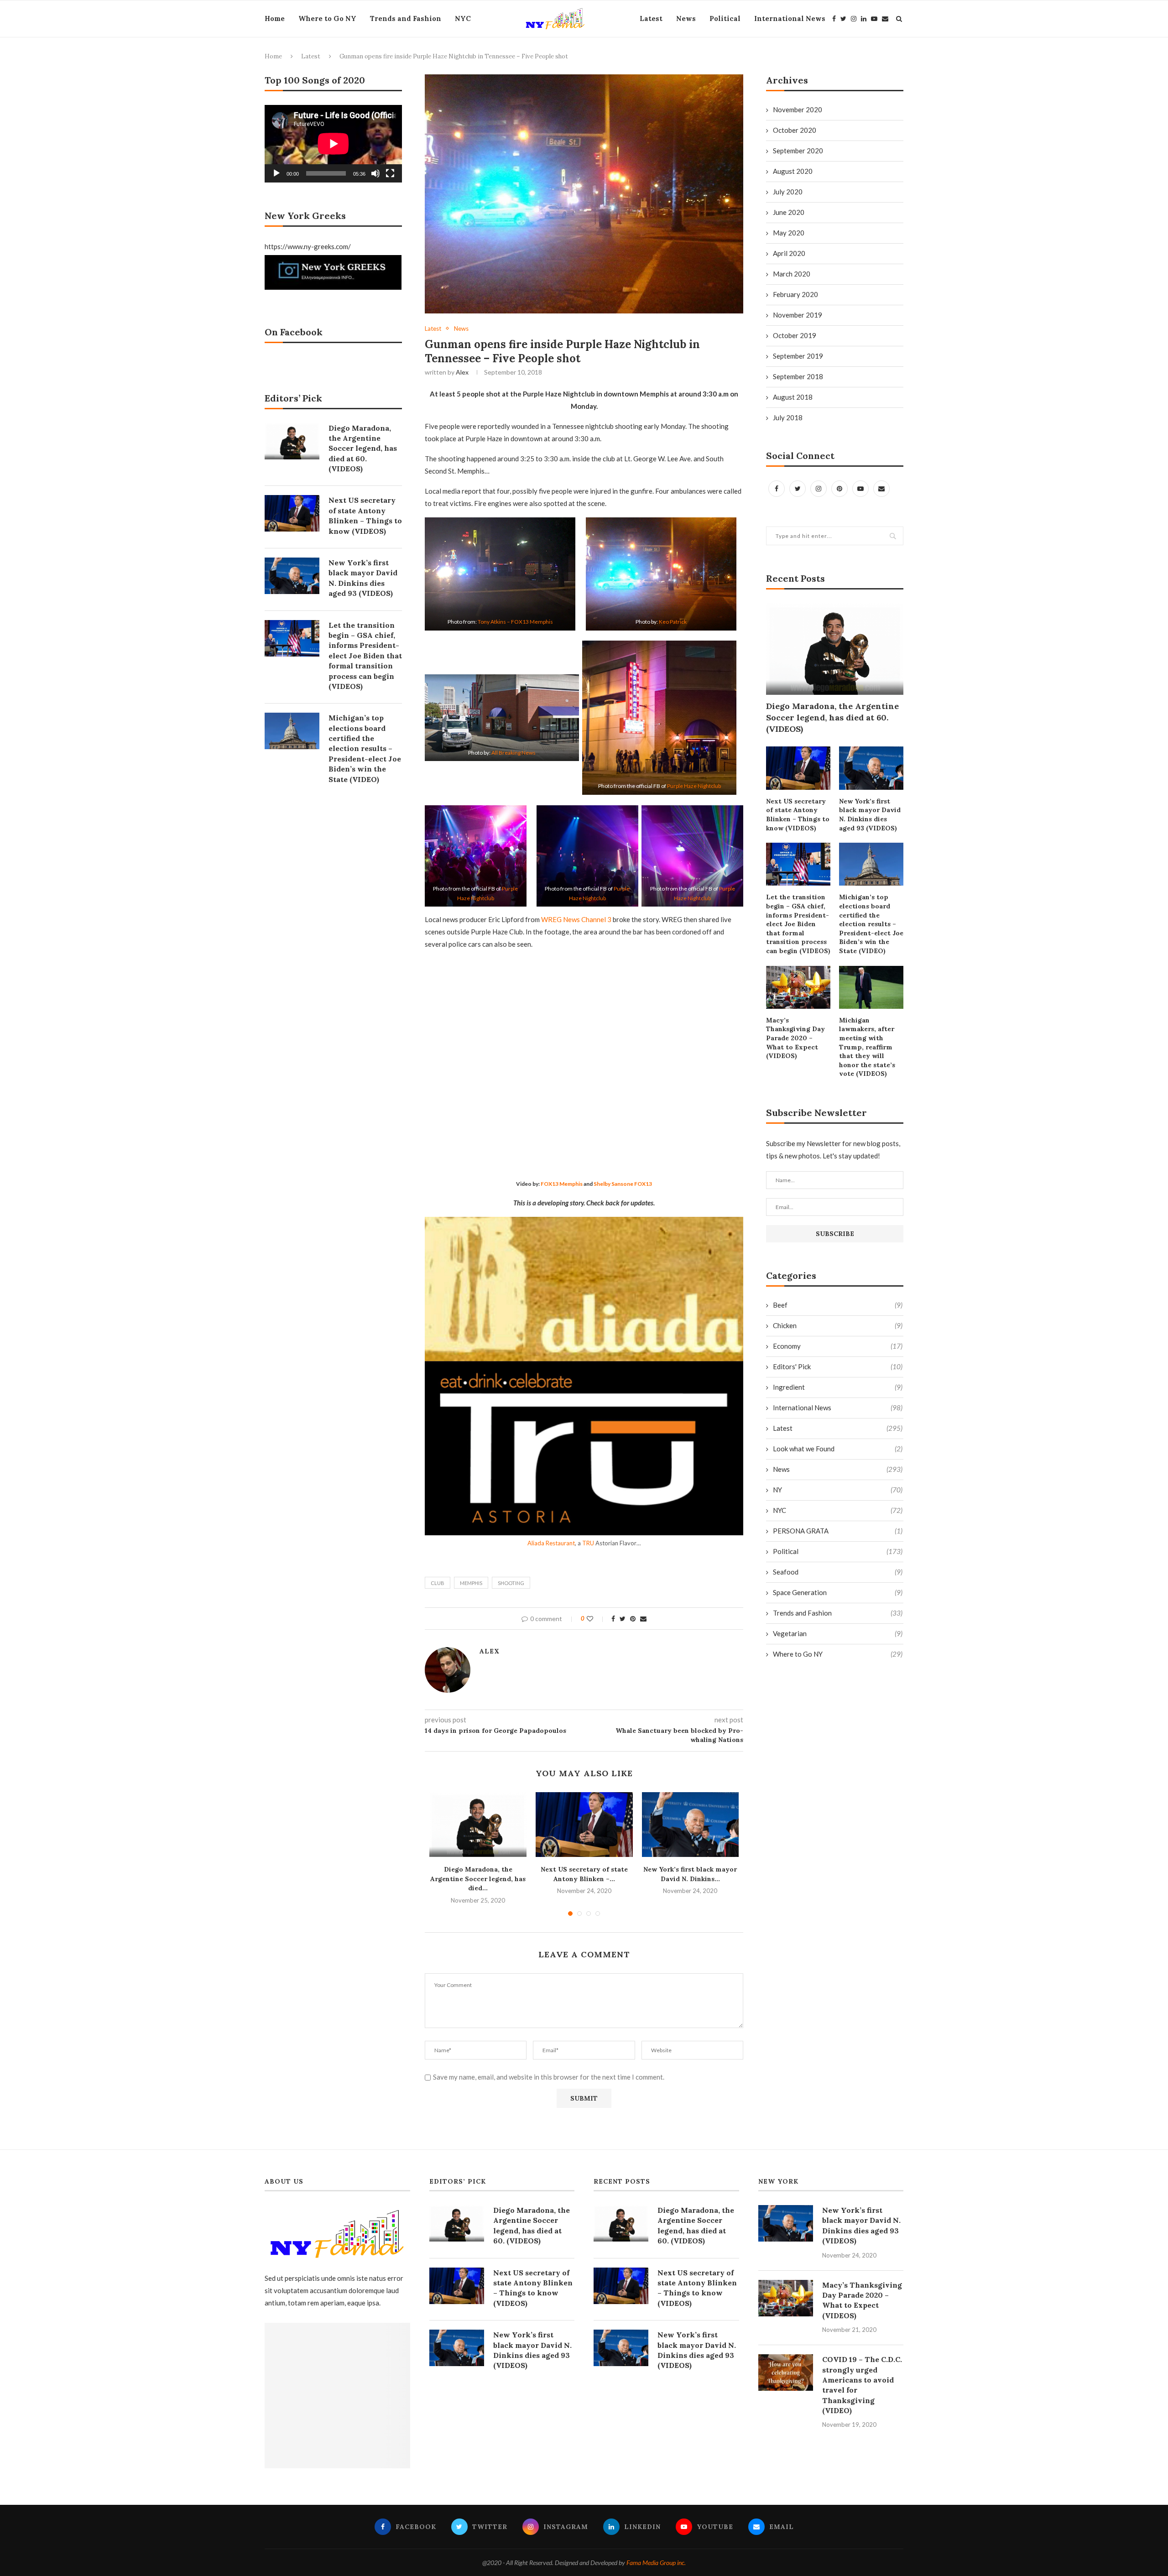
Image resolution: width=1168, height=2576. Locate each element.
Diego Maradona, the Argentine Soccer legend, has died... (478, 1879)
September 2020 (798, 151)
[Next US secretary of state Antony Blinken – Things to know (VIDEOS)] (584, 1825)
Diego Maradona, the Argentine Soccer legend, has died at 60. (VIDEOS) (832, 717)
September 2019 (798, 356)
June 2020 (789, 212)
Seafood (838, 1572)
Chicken (838, 1325)
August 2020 (793, 171)
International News (790, 18)
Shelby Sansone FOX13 (623, 1184)
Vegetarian (838, 1633)
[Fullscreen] (390, 173)
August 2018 (793, 397)
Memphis (471, 1583)
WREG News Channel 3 (576, 919)
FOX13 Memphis (562, 1184)
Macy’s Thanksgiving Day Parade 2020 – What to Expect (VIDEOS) (795, 1038)
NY (838, 1490)
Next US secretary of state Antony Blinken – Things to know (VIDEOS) (798, 815)
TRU (588, 1543)
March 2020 (792, 274)
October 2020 (795, 130)
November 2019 (798, 315)
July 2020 (788, 192)
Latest (651, 18)
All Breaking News (514, 753)
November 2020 (798, 110)
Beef (838, 1305)
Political (725, 18)
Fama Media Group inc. (656, 2563)
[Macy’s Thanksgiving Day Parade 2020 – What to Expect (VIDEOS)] (798, 987)
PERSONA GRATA (838, 1531)
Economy (838, 1346)
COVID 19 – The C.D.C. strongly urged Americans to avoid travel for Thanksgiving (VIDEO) (862, 2385)
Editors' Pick (838, 1366)
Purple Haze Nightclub (694, 786)
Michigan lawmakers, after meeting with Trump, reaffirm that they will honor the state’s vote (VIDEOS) (867, 1047)
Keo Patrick (673, 622)
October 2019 (795, 335)
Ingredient (838, 1387)
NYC (463, 18)
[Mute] (375, 173)
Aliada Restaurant (551, 1543)
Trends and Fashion (406, 18)
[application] (333, 143)
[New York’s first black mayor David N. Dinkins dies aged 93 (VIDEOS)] (691, 1825)
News (686, 18)
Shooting (511, 1583)
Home (275, 18)
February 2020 (795, 294)
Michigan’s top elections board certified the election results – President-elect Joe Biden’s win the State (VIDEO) (871, 924)
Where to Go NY (327, 18)
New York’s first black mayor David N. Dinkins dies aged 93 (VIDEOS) (870, 815)
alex (462, 372)
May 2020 (789, 233)
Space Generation (838, 1592)
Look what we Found (838, 1449)
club (438, 1583)
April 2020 (789, 253)
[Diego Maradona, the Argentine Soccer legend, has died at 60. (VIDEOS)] (478, 1825)
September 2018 (798, 376)
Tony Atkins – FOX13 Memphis (515, 622)
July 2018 (788, 417)
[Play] (276, 173)
